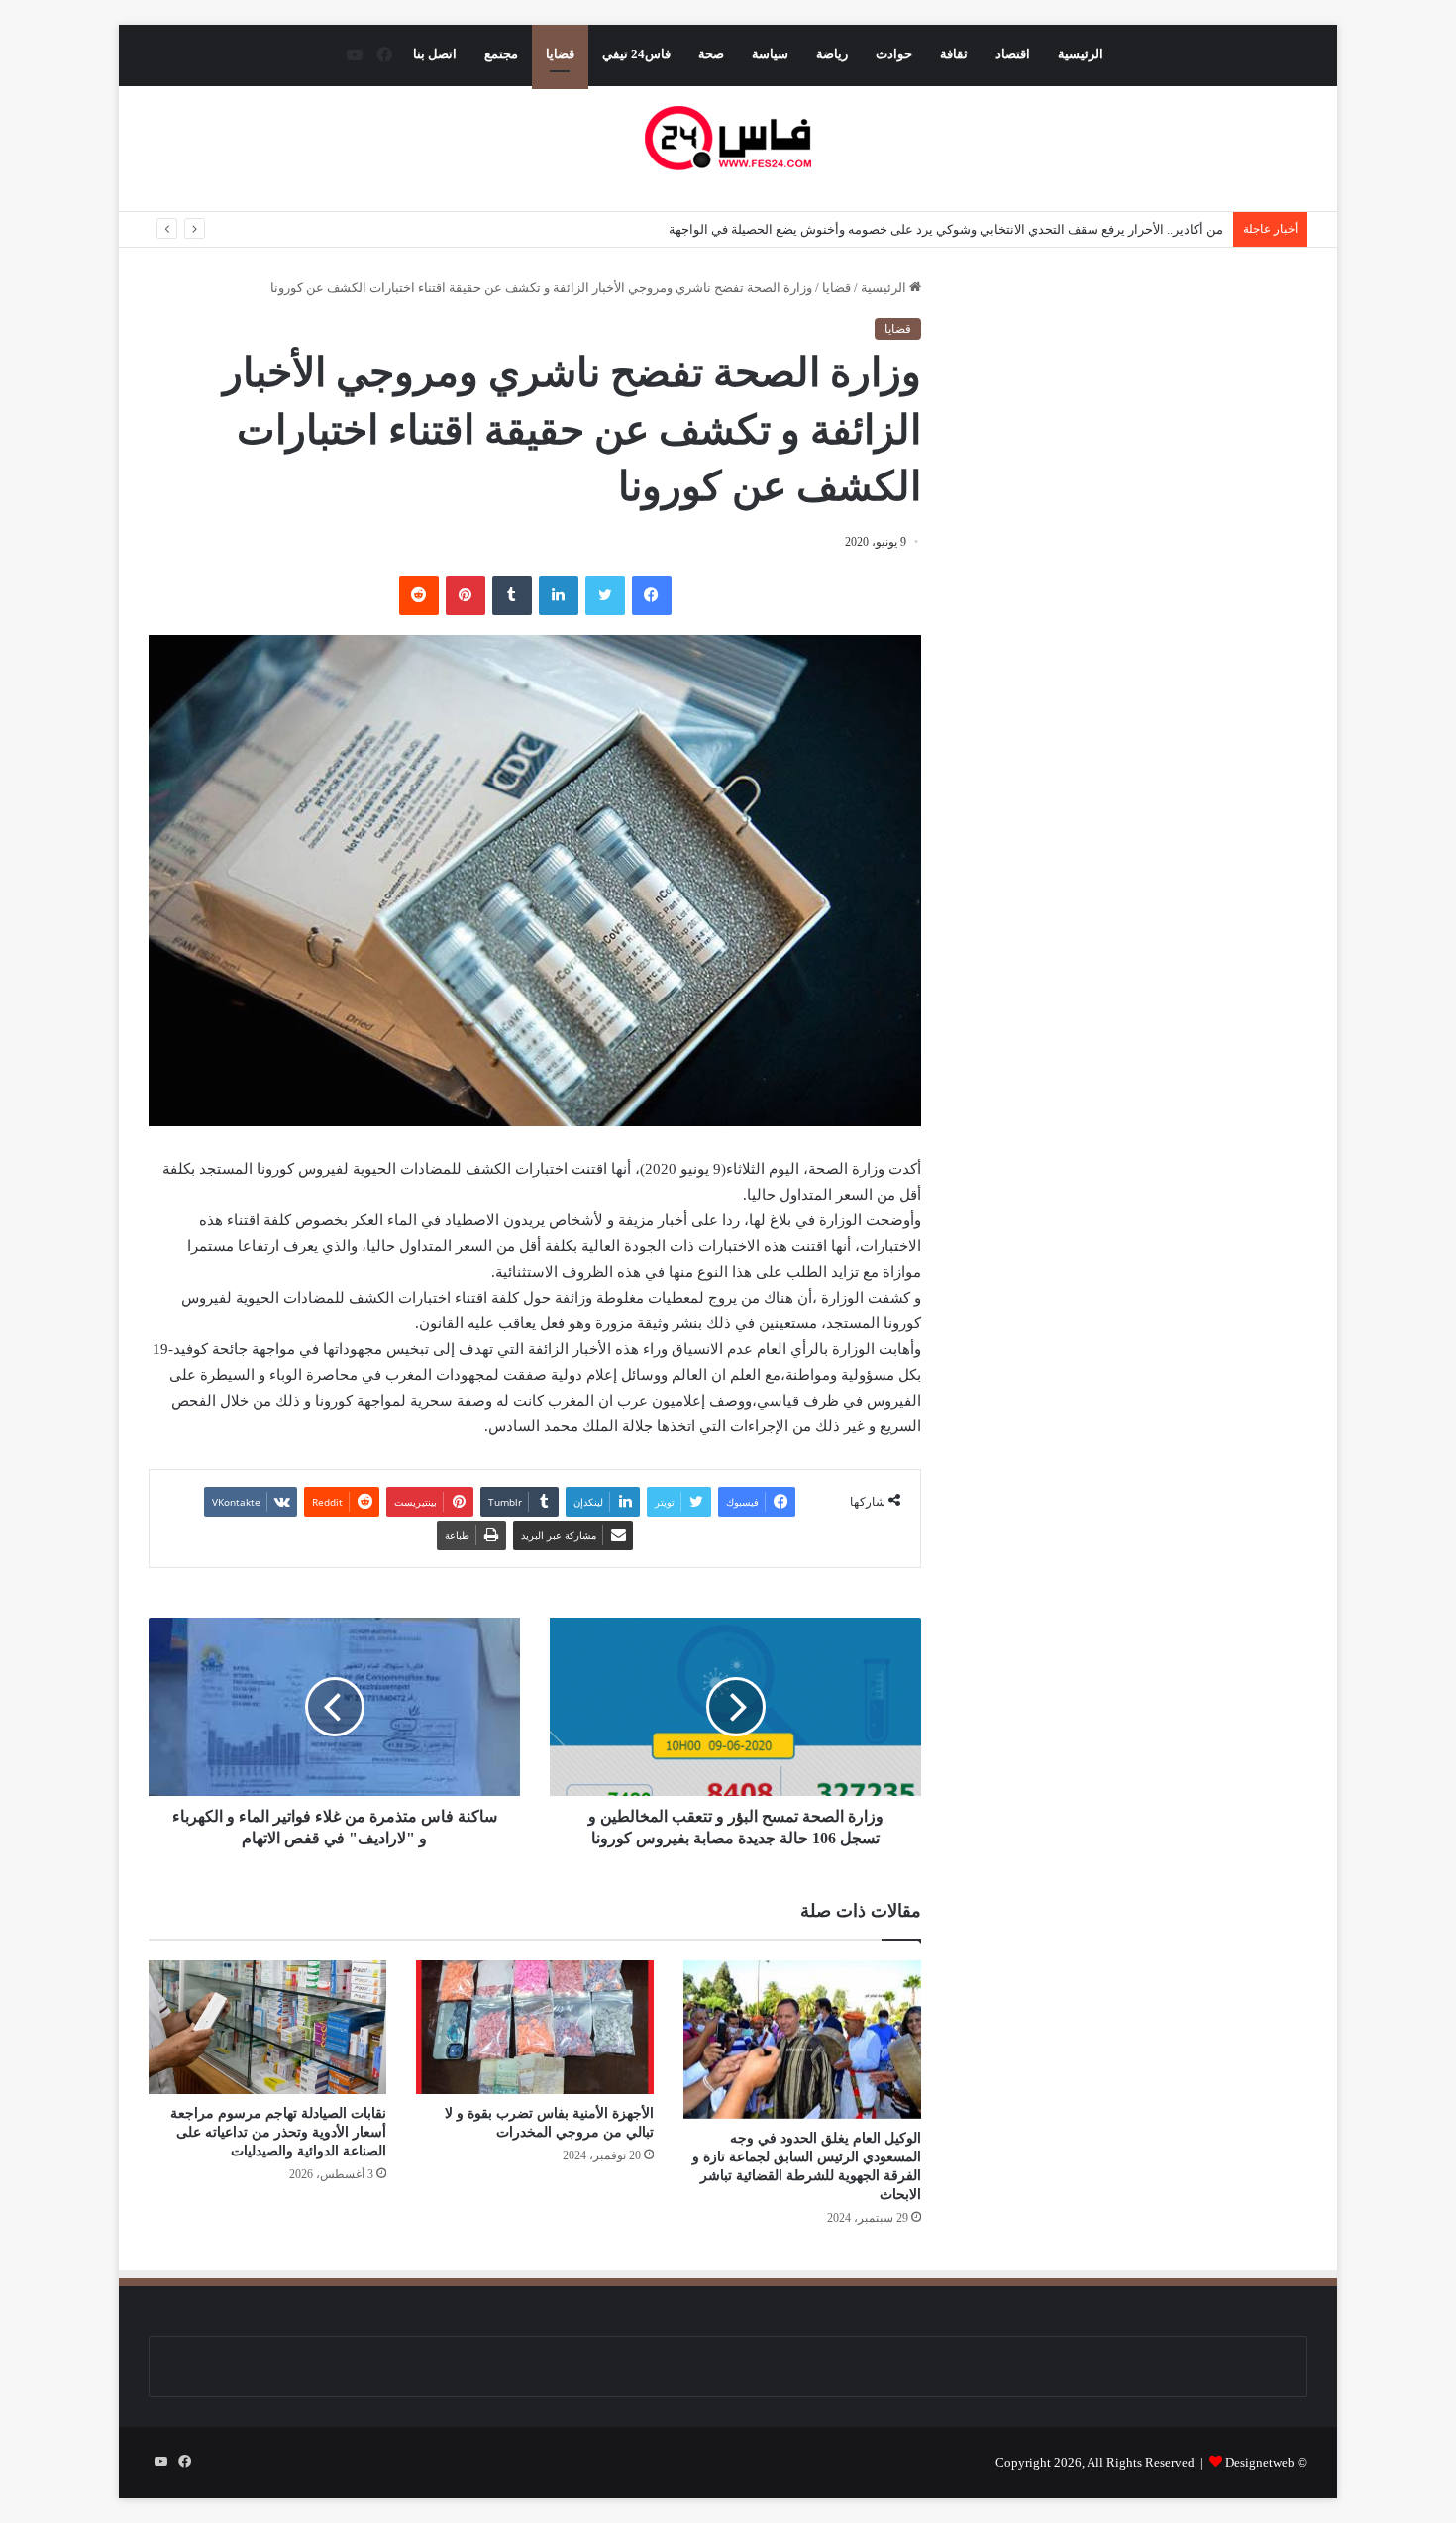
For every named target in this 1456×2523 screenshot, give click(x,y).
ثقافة (954, 54)
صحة (711, 54)
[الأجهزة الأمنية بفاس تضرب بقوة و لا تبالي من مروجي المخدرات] (535, 2027)
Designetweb (1260, 2462)
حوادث (894, 54)
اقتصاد (1013, 54)
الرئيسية (1081, 54)
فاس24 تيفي (636, 54)
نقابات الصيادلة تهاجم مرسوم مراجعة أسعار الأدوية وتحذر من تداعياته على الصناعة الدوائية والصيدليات (278, 2132)
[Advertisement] (1141, 464)
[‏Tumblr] (512, 595)
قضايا (560, 54)
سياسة (770, 54)
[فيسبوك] (652, 595)
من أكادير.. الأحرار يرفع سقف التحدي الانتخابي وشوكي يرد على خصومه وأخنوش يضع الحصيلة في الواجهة (946, 229)
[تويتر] (605, 595)
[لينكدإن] (559, 595)
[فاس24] (728, 138)
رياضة (832, 54)
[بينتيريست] (466, 595)
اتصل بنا (435, 54)
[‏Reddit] (419, 595)
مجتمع (501, 54)
